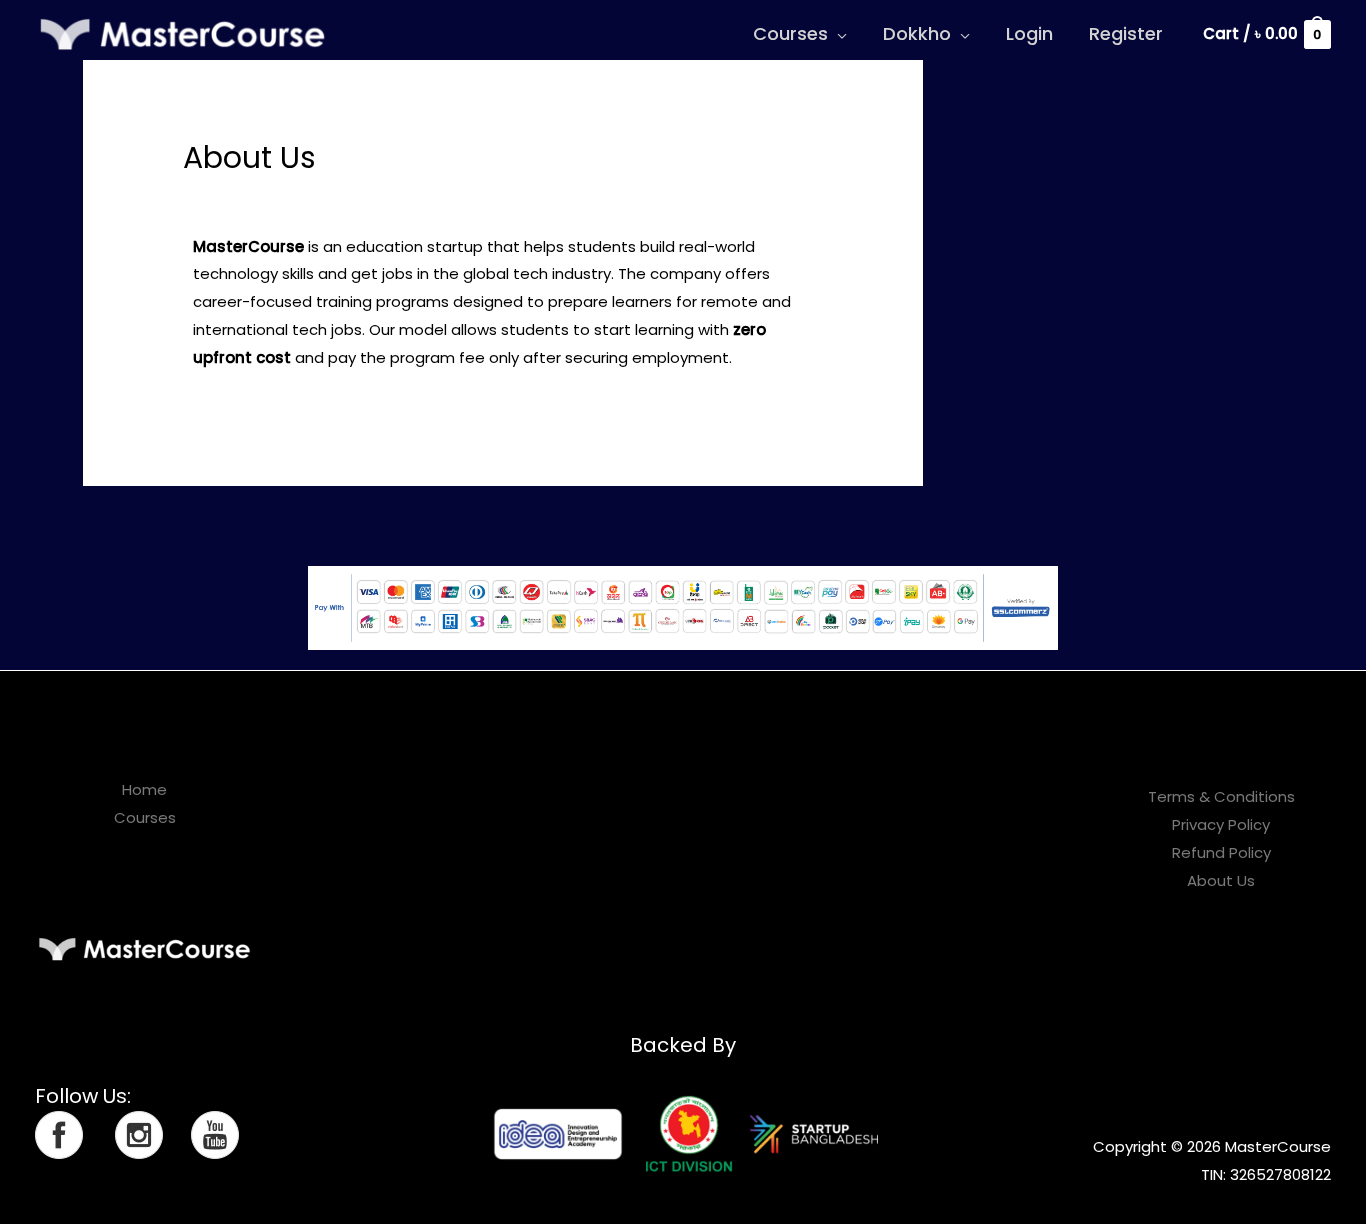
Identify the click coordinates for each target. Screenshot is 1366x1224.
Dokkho (917, 33)
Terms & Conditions (1221, 796)
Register (1126, 33)
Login (1029, 33)
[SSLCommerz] (683, 606)
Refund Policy (1221, 852)
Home (144, 789)
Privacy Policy (1221, 824)
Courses (790, 33)
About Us (1221, 880)
